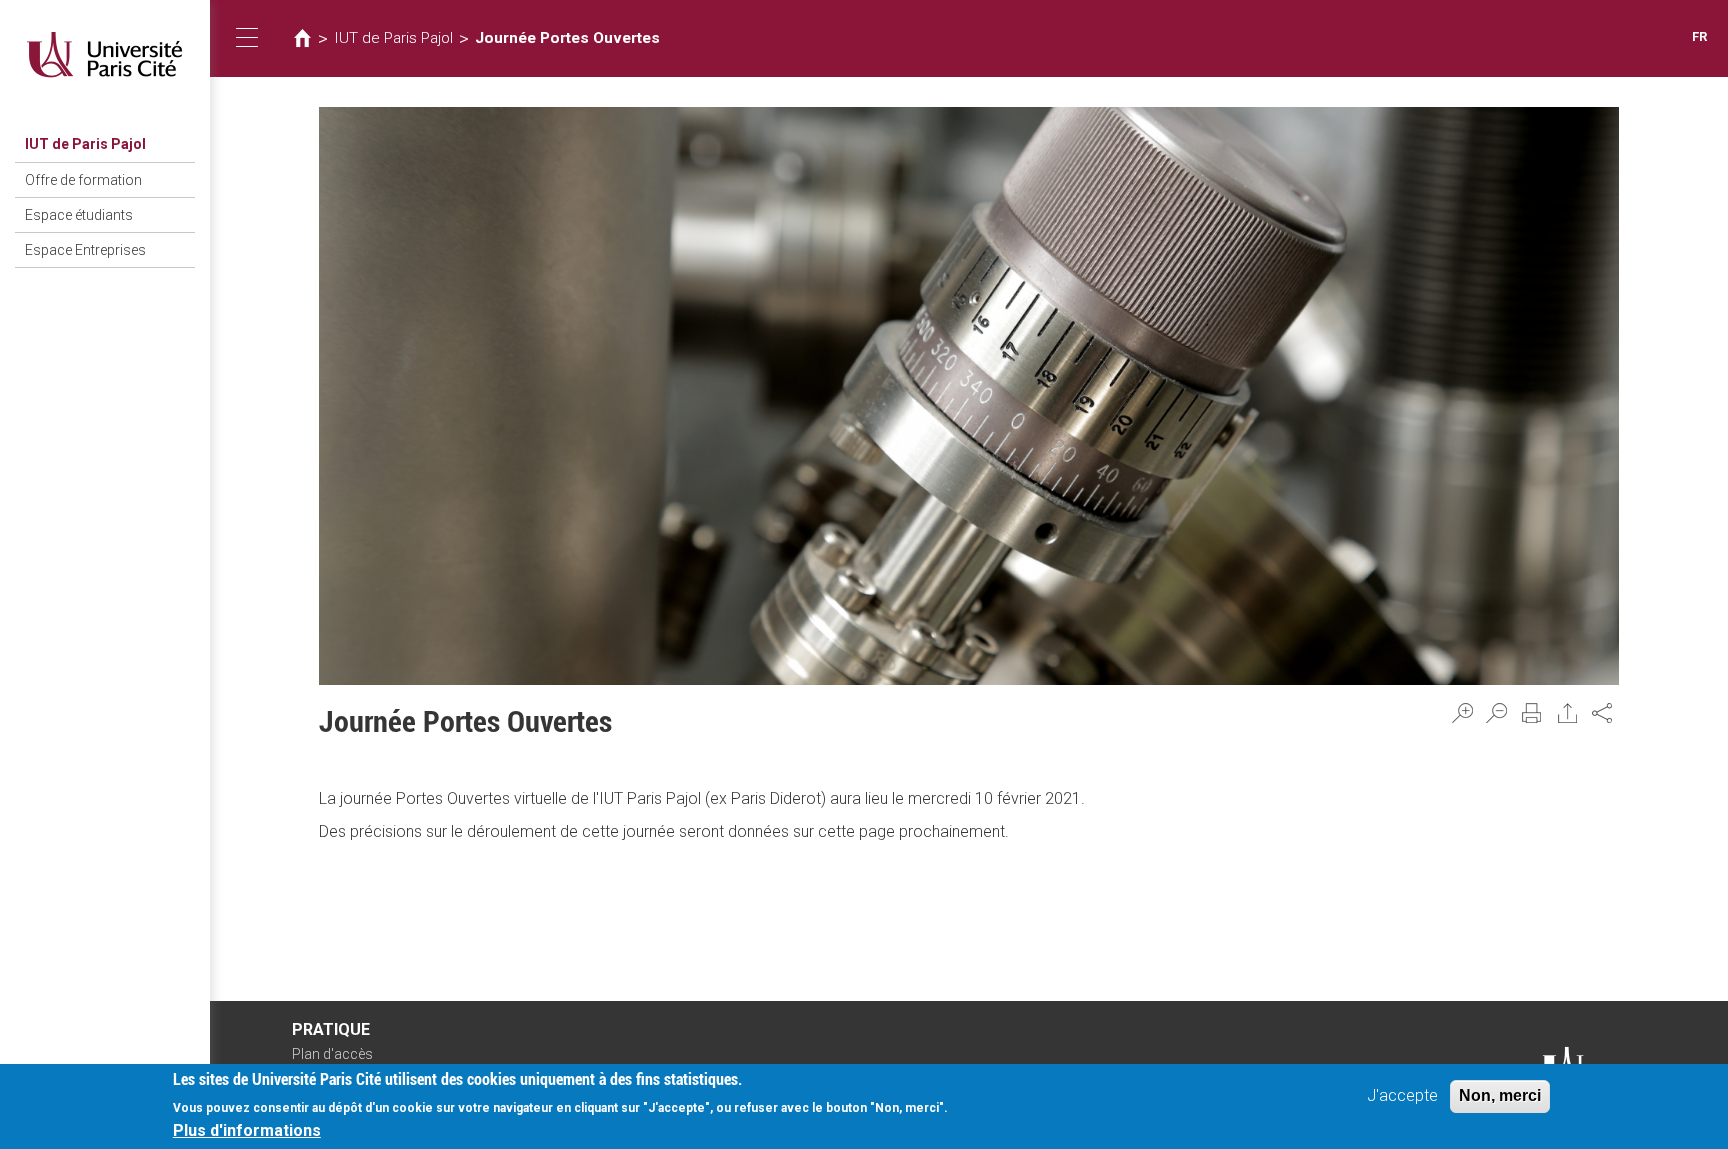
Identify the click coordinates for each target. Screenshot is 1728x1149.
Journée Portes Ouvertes (567, 38)
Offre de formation (83, 180)
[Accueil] (105, 54)
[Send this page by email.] (1568, 713)
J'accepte (1402, 1095)
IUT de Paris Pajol (85, 144)
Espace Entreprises (85, 250)
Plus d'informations (247, 1129)
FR (1699, 36)
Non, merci (1500, 1095)
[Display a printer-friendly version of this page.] (1532, 713)
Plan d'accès (332, 1054)
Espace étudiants (79, 215)
